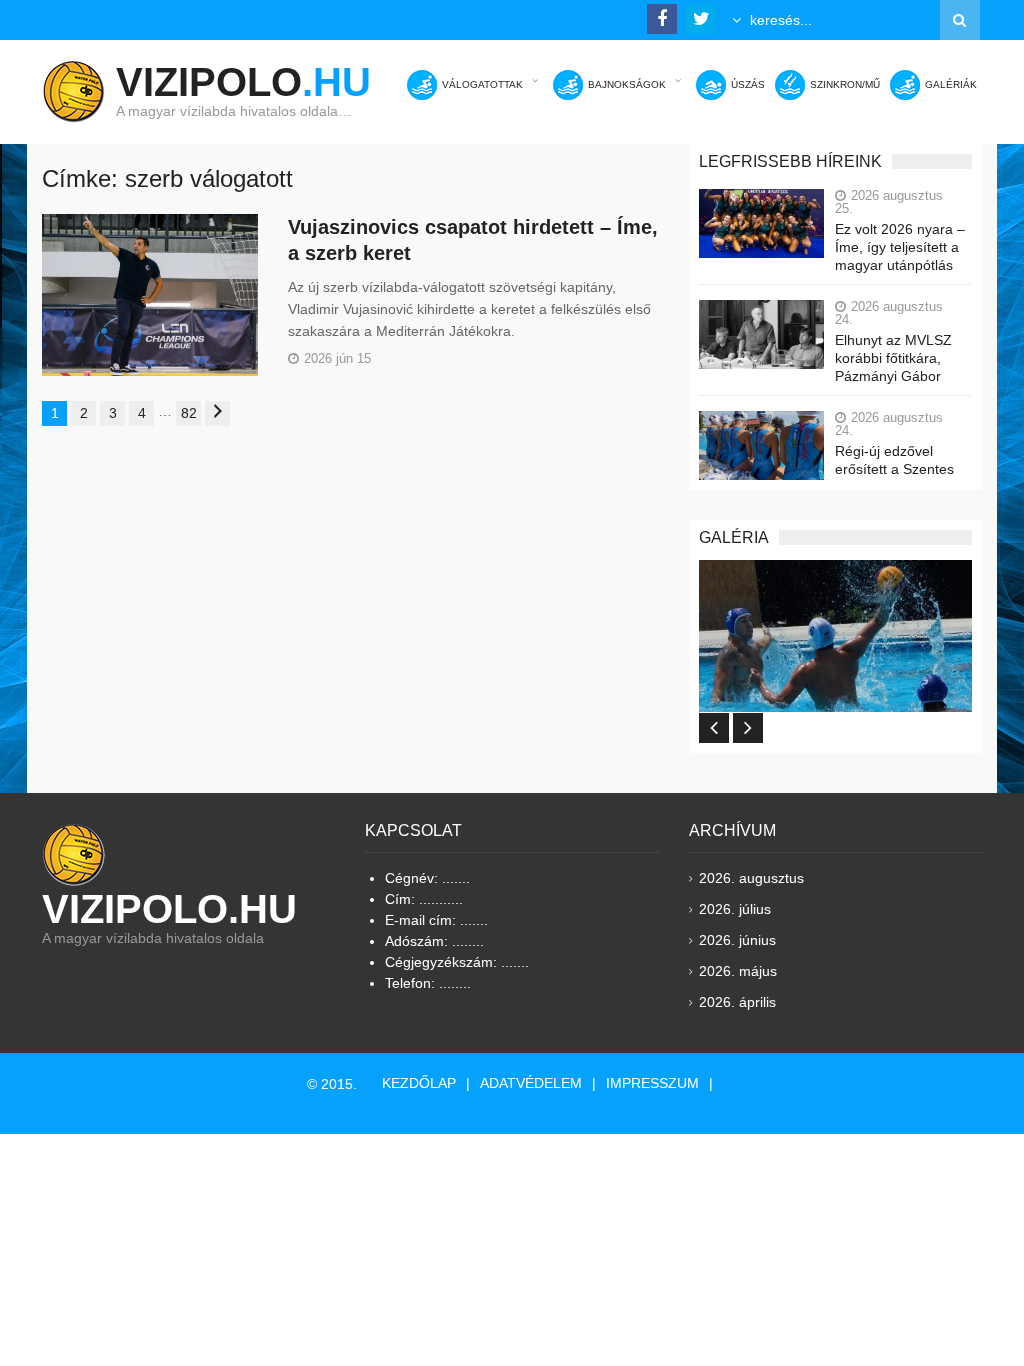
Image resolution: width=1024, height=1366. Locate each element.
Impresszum (652, 1083)
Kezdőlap (419, 1083)
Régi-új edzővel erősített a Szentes (894, 460)
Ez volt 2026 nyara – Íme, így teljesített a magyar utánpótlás (900, 247)
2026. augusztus (751, 878)
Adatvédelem (531, 1083)
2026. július (735, 909)
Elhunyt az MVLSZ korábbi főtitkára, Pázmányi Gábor (893, 358)
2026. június (737, 940)
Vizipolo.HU (169, 909)
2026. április (737, 1002)
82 (189, 413)
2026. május (738, 971)
